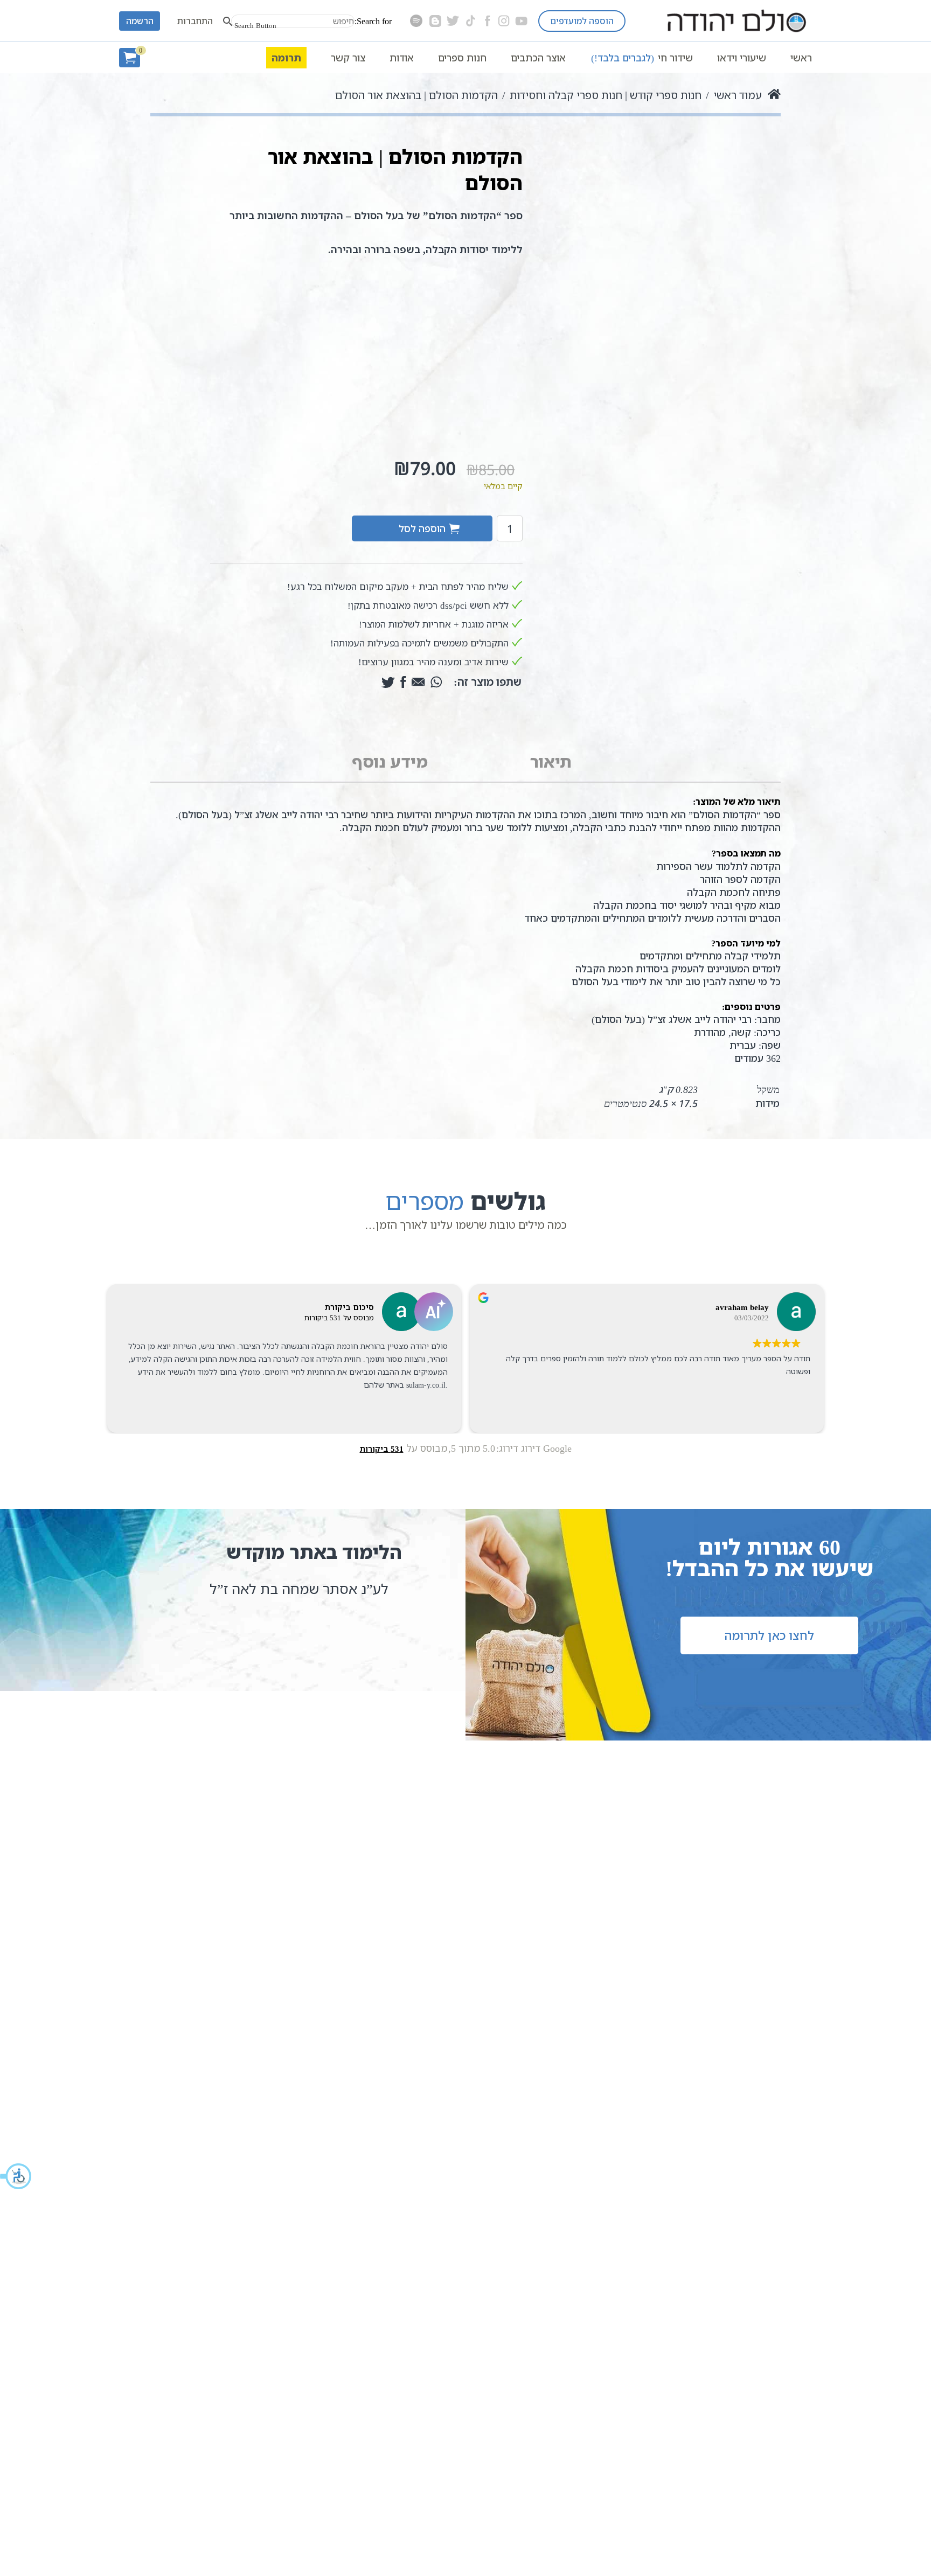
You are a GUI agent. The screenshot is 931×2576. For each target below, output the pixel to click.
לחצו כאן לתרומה (769, 1635)
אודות (402, 58)
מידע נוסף (390, 761)
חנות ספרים (462, 58)
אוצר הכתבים (538, 58)
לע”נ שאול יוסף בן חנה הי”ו (244, 1589)
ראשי (801, 58)
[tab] (551, 762)
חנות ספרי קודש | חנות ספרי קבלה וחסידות (606, 95)
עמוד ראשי (738, 95)
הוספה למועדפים (582, 21)
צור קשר (348, 58)
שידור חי (642, 58)
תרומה (286, 58)
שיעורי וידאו (742, 58)
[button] (16, 2176)
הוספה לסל (422, 528)
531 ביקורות (382, 1449)
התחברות (195, 21)
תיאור (551, 761)
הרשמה (140, 21)
